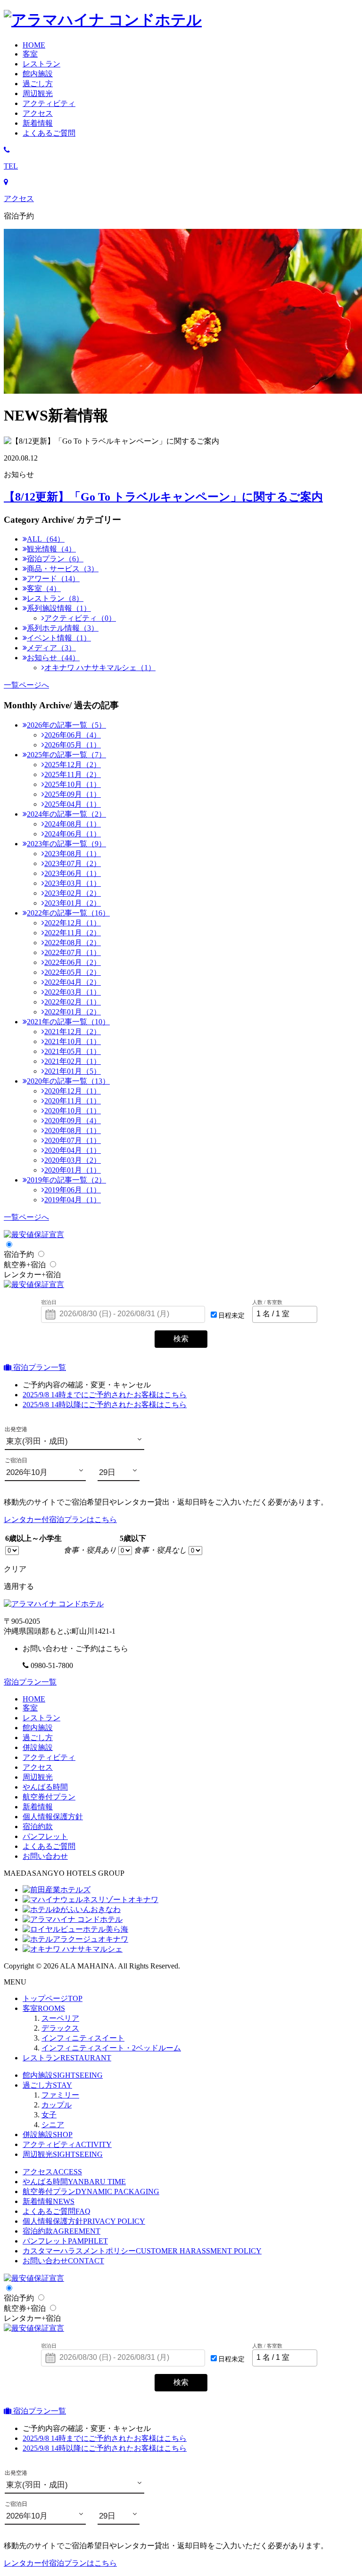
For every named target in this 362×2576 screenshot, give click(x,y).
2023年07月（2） (73, 863)
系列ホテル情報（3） (63, 628)
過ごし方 (47, 2085)
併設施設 (38, 1747)
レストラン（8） (55, 598)
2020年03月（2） (73, 1160)
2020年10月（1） (73, 1111)
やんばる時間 (45, 1787)
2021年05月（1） (73, 1051)
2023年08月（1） (73, 854)
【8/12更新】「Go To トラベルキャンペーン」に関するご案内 (163, 497)
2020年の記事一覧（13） (68, 1081)
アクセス (38, 1767)
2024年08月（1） (73, 824)
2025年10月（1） (73, 784)
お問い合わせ (45, 1856)
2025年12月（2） (73, 765)
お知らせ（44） (53, 658)
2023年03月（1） (73, 883)
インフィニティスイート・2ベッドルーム (111, 2048)
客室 (30, 1708)
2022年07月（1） (73, 952)
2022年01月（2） (73, 1012)
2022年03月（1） (73, 992)
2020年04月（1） (73, 1150)
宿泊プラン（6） (55, 559)
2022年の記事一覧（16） (68, 913)
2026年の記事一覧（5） (66, 725)
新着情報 (38, 1807)
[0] (12, 1550)
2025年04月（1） (73, 804)
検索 (181, 1339)
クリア (15, 1569)
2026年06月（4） (73, 735)
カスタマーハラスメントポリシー (142, 2251)
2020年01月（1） (73, 1170)
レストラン (41, 1718)
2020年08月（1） (73, 1130)
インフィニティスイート (83, 2038)
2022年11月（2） (73, 933)
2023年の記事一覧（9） (66, 844)
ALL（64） (46, 539)
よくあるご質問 (57, 2211)
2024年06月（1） (73, 834)
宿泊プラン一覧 (39, 1367)
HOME (34, 1699)
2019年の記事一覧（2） (66, 1180)
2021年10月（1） (73, 1041)
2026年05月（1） (73, 745)
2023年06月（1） (73, 873)
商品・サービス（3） (63, 569)
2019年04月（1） (73, 1200)
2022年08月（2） (73, 943)
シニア (53, 2125)
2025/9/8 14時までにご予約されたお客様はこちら (105, 1395)
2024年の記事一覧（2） (66, 814)
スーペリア (60, 2018)
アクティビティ (49, 1757)
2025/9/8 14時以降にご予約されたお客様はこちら (105, 1405)
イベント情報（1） (59, 638)
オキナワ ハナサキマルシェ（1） (100, 668)
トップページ (53, 1998)
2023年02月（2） (73, 893)
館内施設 (38, 1728)
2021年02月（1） (73, 1061)
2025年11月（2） (73, 774)
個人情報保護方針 (53, 1817)
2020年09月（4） (73, 1121)
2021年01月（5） (73, 1071)
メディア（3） (51, 648)
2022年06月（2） (73, 962)
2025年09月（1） (73, 794)
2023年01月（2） (73, 903)
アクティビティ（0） (80, 618)
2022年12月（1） (73, 923)
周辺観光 (38, 1777)
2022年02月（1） (73, 1002)
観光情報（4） (51, 549)
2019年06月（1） (73, 1190)
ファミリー (60, 2095)
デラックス (60, 2028)
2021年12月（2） (73, 1032)
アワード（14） (53, 579)
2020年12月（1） (73, 1091)
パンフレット (45, 1836)
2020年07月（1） (73, 1140)
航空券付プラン (49, 1797)
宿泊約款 (38, 1827)
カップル (57, 2105)
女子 (49, 2115)
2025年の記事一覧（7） (66, 755)
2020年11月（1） (73, 1101)
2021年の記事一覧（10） (68, 1022)
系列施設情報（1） (59, 608)
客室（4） (44, 588)
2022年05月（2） (73, 972)
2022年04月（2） (73, 982)
